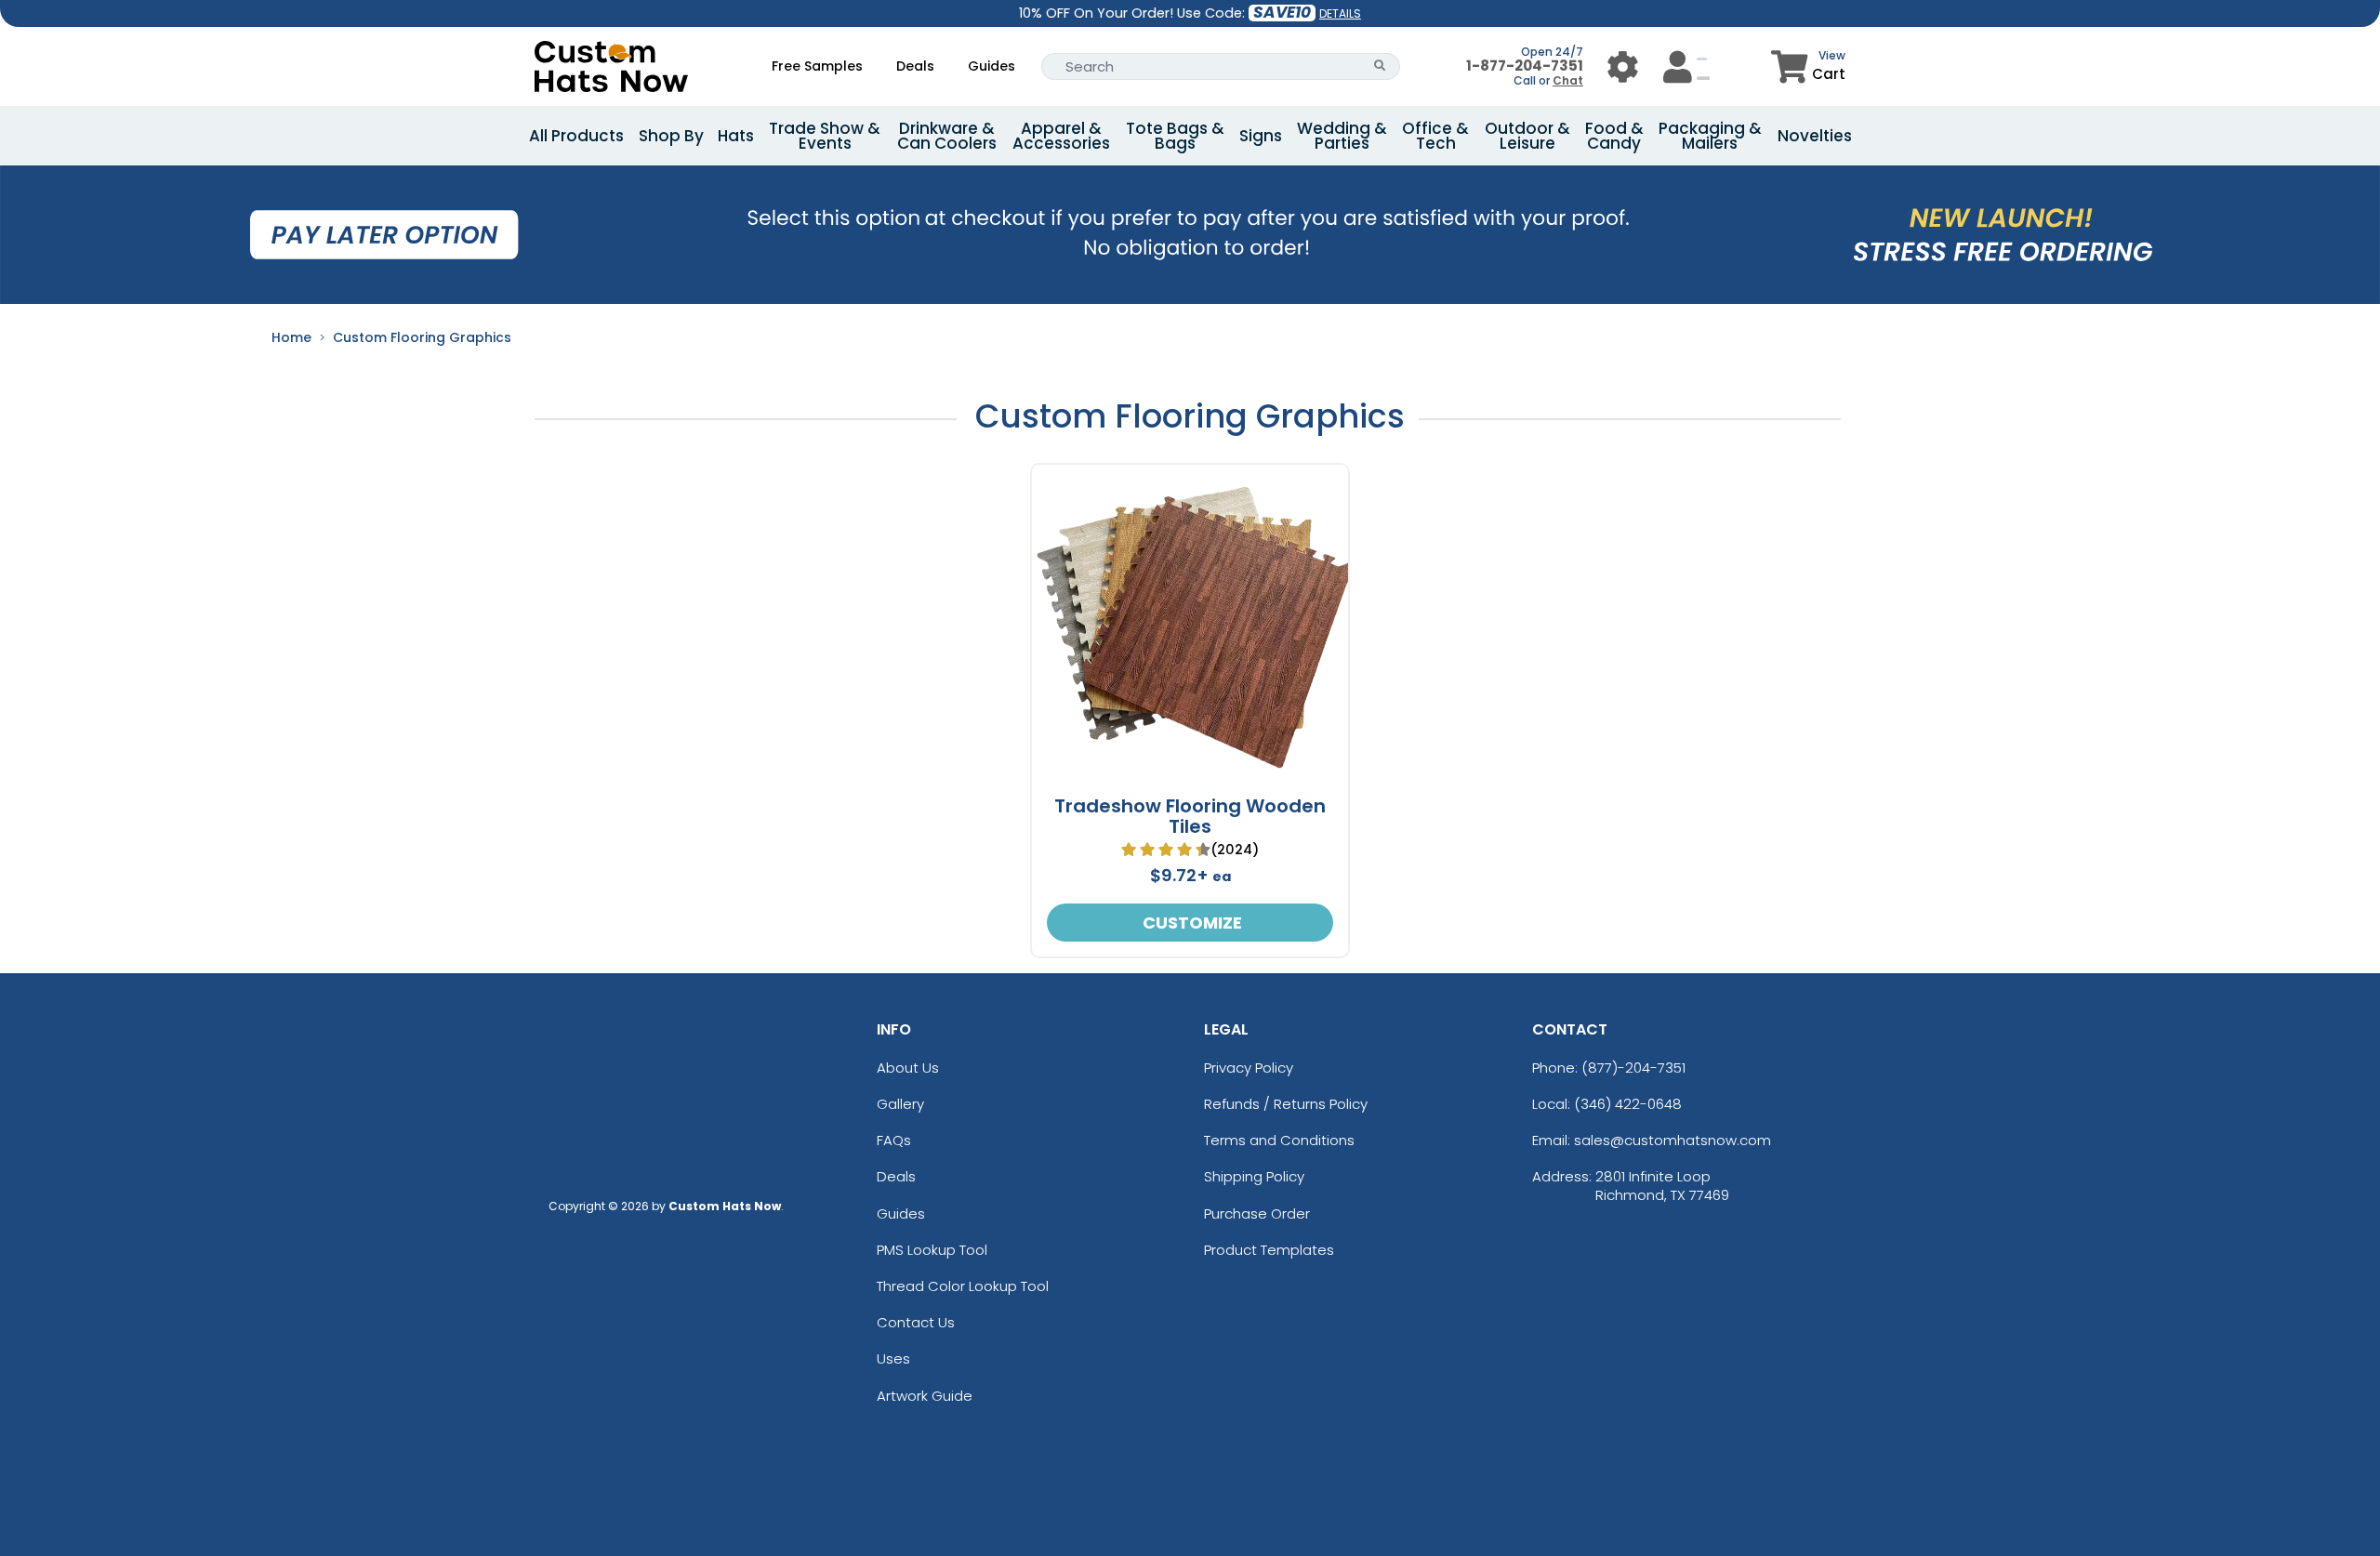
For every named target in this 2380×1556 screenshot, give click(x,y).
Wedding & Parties (1342, 136)
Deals (915, 66)
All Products (576, 136)
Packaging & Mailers (1710, 136)
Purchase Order (1257, 1213)
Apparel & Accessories (1061, 136)
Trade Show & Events (825, 136)
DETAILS (1340, 13)
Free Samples (817, 66)
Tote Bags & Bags (1175, 136)
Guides (992, 66)
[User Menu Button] (1623, 66)
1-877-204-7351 (1525, 66)
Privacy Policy (1249, 1068)
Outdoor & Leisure (1527, 136)
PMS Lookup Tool (932, 1250)
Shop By (671, 136)
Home (291, 337)
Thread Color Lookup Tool (963, 1286)
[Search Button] (1380, 66)
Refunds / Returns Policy (1286, 1104)
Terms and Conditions (1279, 1140)
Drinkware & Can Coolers (947, 136)
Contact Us (916, 1322)
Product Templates (1269, 1250)
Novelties (1815, 136)
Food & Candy (1614, 136)
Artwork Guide (925, 1396)
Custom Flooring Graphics (422, 337)
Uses (893, 1358)
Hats (736, 136)
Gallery (900, 1104)
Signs (1261, 136)
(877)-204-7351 (1633, 1068)
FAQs (894, 1140)
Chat (1568, 80)
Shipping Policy (1254, 1176)
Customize (1190, 923)
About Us (908, 1068)
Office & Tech (1435, 136)
